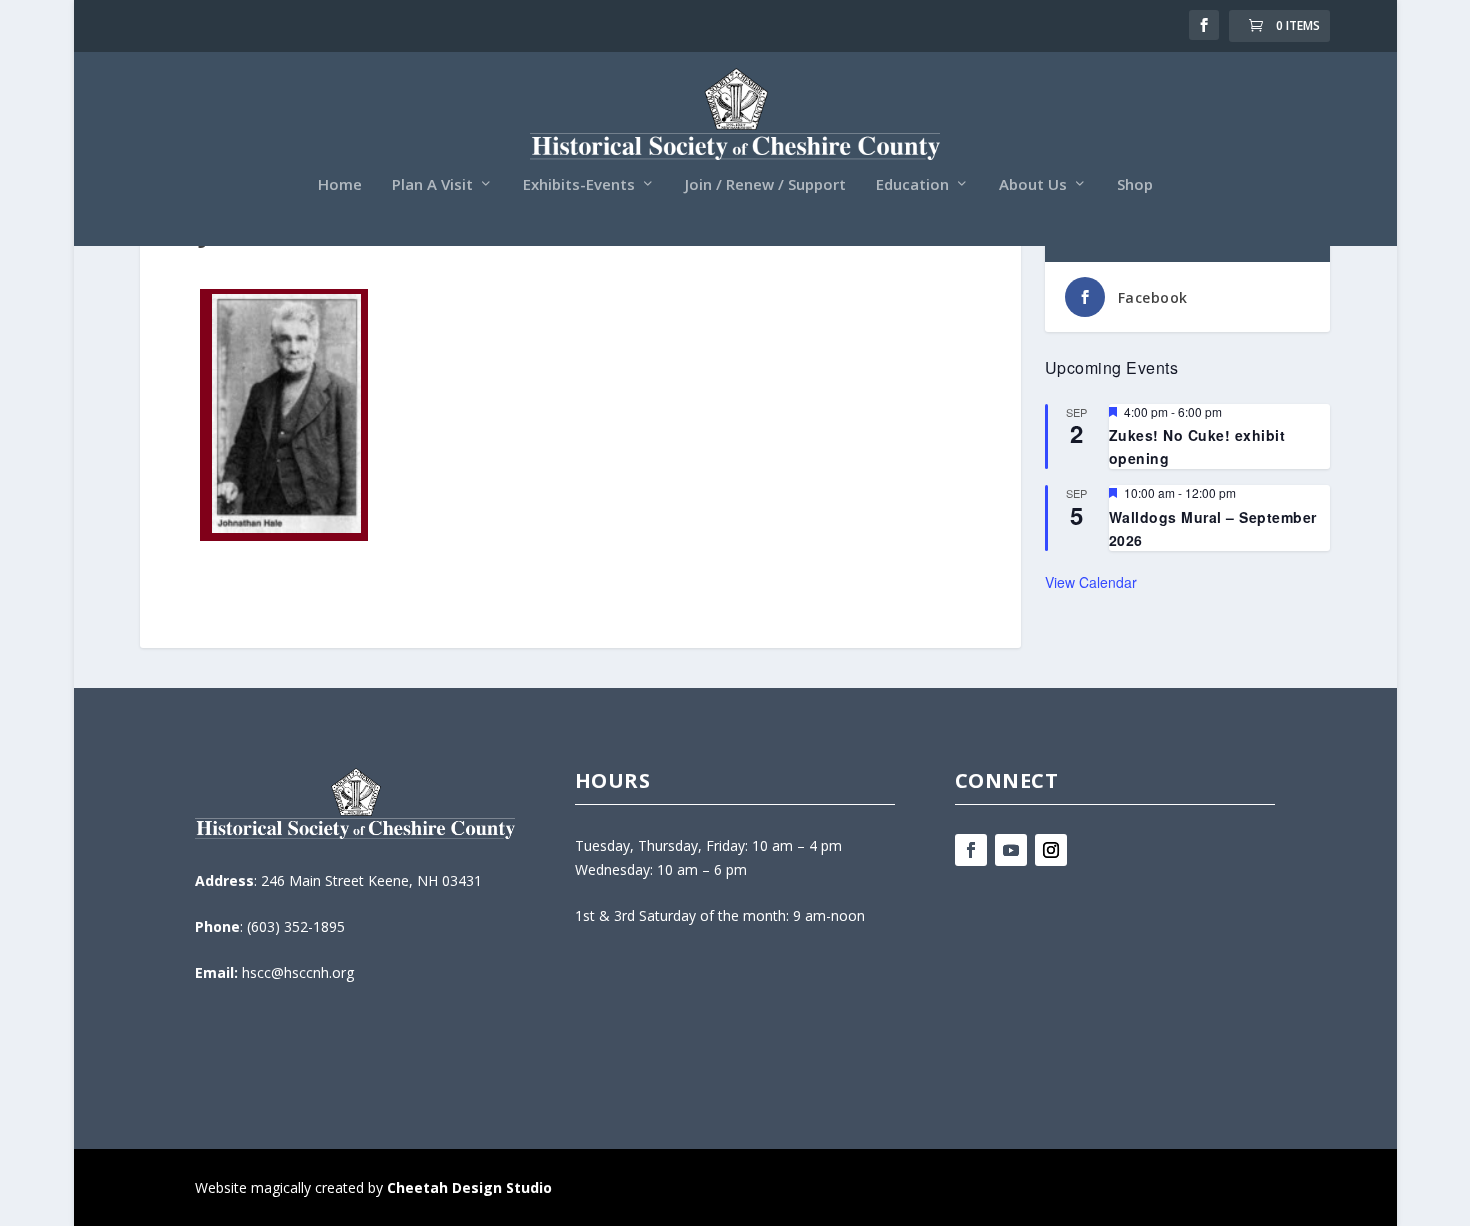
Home (340, 185)
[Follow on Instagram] (1051, 850)
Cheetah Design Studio (469, 1187)
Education (912, 185)
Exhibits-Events (579, 185)
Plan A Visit (432, 185)
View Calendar (1091, 582)
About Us (1033, 185)
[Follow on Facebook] (971, 850)
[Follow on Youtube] (1011, 850)
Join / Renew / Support (765, 185)
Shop (1135, 185)
